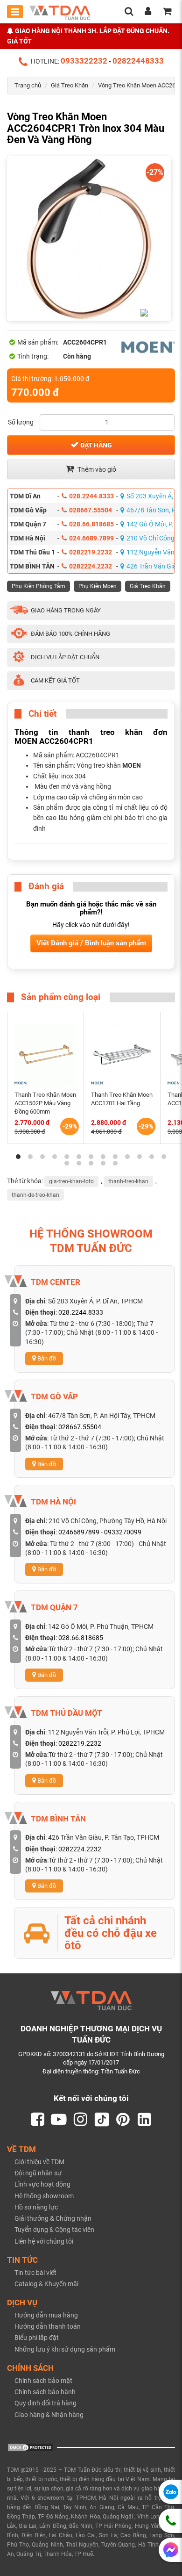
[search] (129, 12)
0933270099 (123, 1532)
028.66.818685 (91, 524)
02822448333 (138, 61)
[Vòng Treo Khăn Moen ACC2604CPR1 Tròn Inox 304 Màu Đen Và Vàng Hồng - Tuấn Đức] (89, 238)
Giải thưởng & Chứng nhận (53, 2218)
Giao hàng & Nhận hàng (49, 2415)
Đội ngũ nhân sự (38, 2173)
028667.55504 (91, 510)
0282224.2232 (91, 566)
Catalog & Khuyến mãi (46, 2284)
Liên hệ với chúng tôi (44, 2241)
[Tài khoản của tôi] (148, 12)
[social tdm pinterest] (123, 2120)
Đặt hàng (95, 445)
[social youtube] (59, 2120)
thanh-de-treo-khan (35, 1195)
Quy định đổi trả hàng (45, 2403)
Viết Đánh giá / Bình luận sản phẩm (91, 943)
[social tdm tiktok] (102, 2120)
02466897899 (79, 1532)
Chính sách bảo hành (45, 2392)
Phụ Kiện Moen (98, 586)
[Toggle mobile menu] (15, 12)
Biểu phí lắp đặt (37, 2338)
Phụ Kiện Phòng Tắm (38, 586)
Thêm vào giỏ (96, 469)
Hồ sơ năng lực (36, 2207)
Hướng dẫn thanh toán (48, 2326)
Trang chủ (28, 85)
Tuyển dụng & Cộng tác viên (54, 2230)
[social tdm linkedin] (145, 2120)
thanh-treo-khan (128, 1181)
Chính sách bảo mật (43, 2381)
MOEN (132, 765)
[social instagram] (80, 2120)
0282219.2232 (91, 552)
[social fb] (37, 2120)
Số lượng (21, 422)
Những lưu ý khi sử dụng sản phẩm (65, 2349)
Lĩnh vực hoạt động (42, 2184)
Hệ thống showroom (44, 2196)
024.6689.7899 (91, 538)
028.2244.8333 (91, 496)
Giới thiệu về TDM (39, 2162)
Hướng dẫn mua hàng (46, 2315)
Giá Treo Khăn (70, 85)
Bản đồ (46, 1358)
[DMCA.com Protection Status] (30, 2447)
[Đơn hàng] (167, 12)
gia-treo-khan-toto (71, 1181)
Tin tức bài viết (35, 2273)
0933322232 (84, 61)
